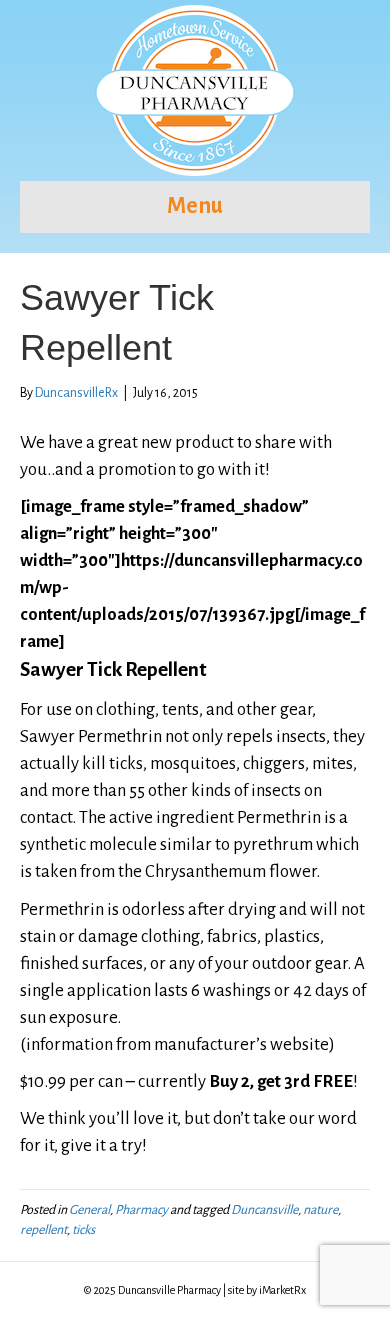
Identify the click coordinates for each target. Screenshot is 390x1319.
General (89, 1210)
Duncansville (264, 1210)
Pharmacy (141, 1210)
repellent (43, 1230)
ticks (83, 1230)
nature (320, 1210)
